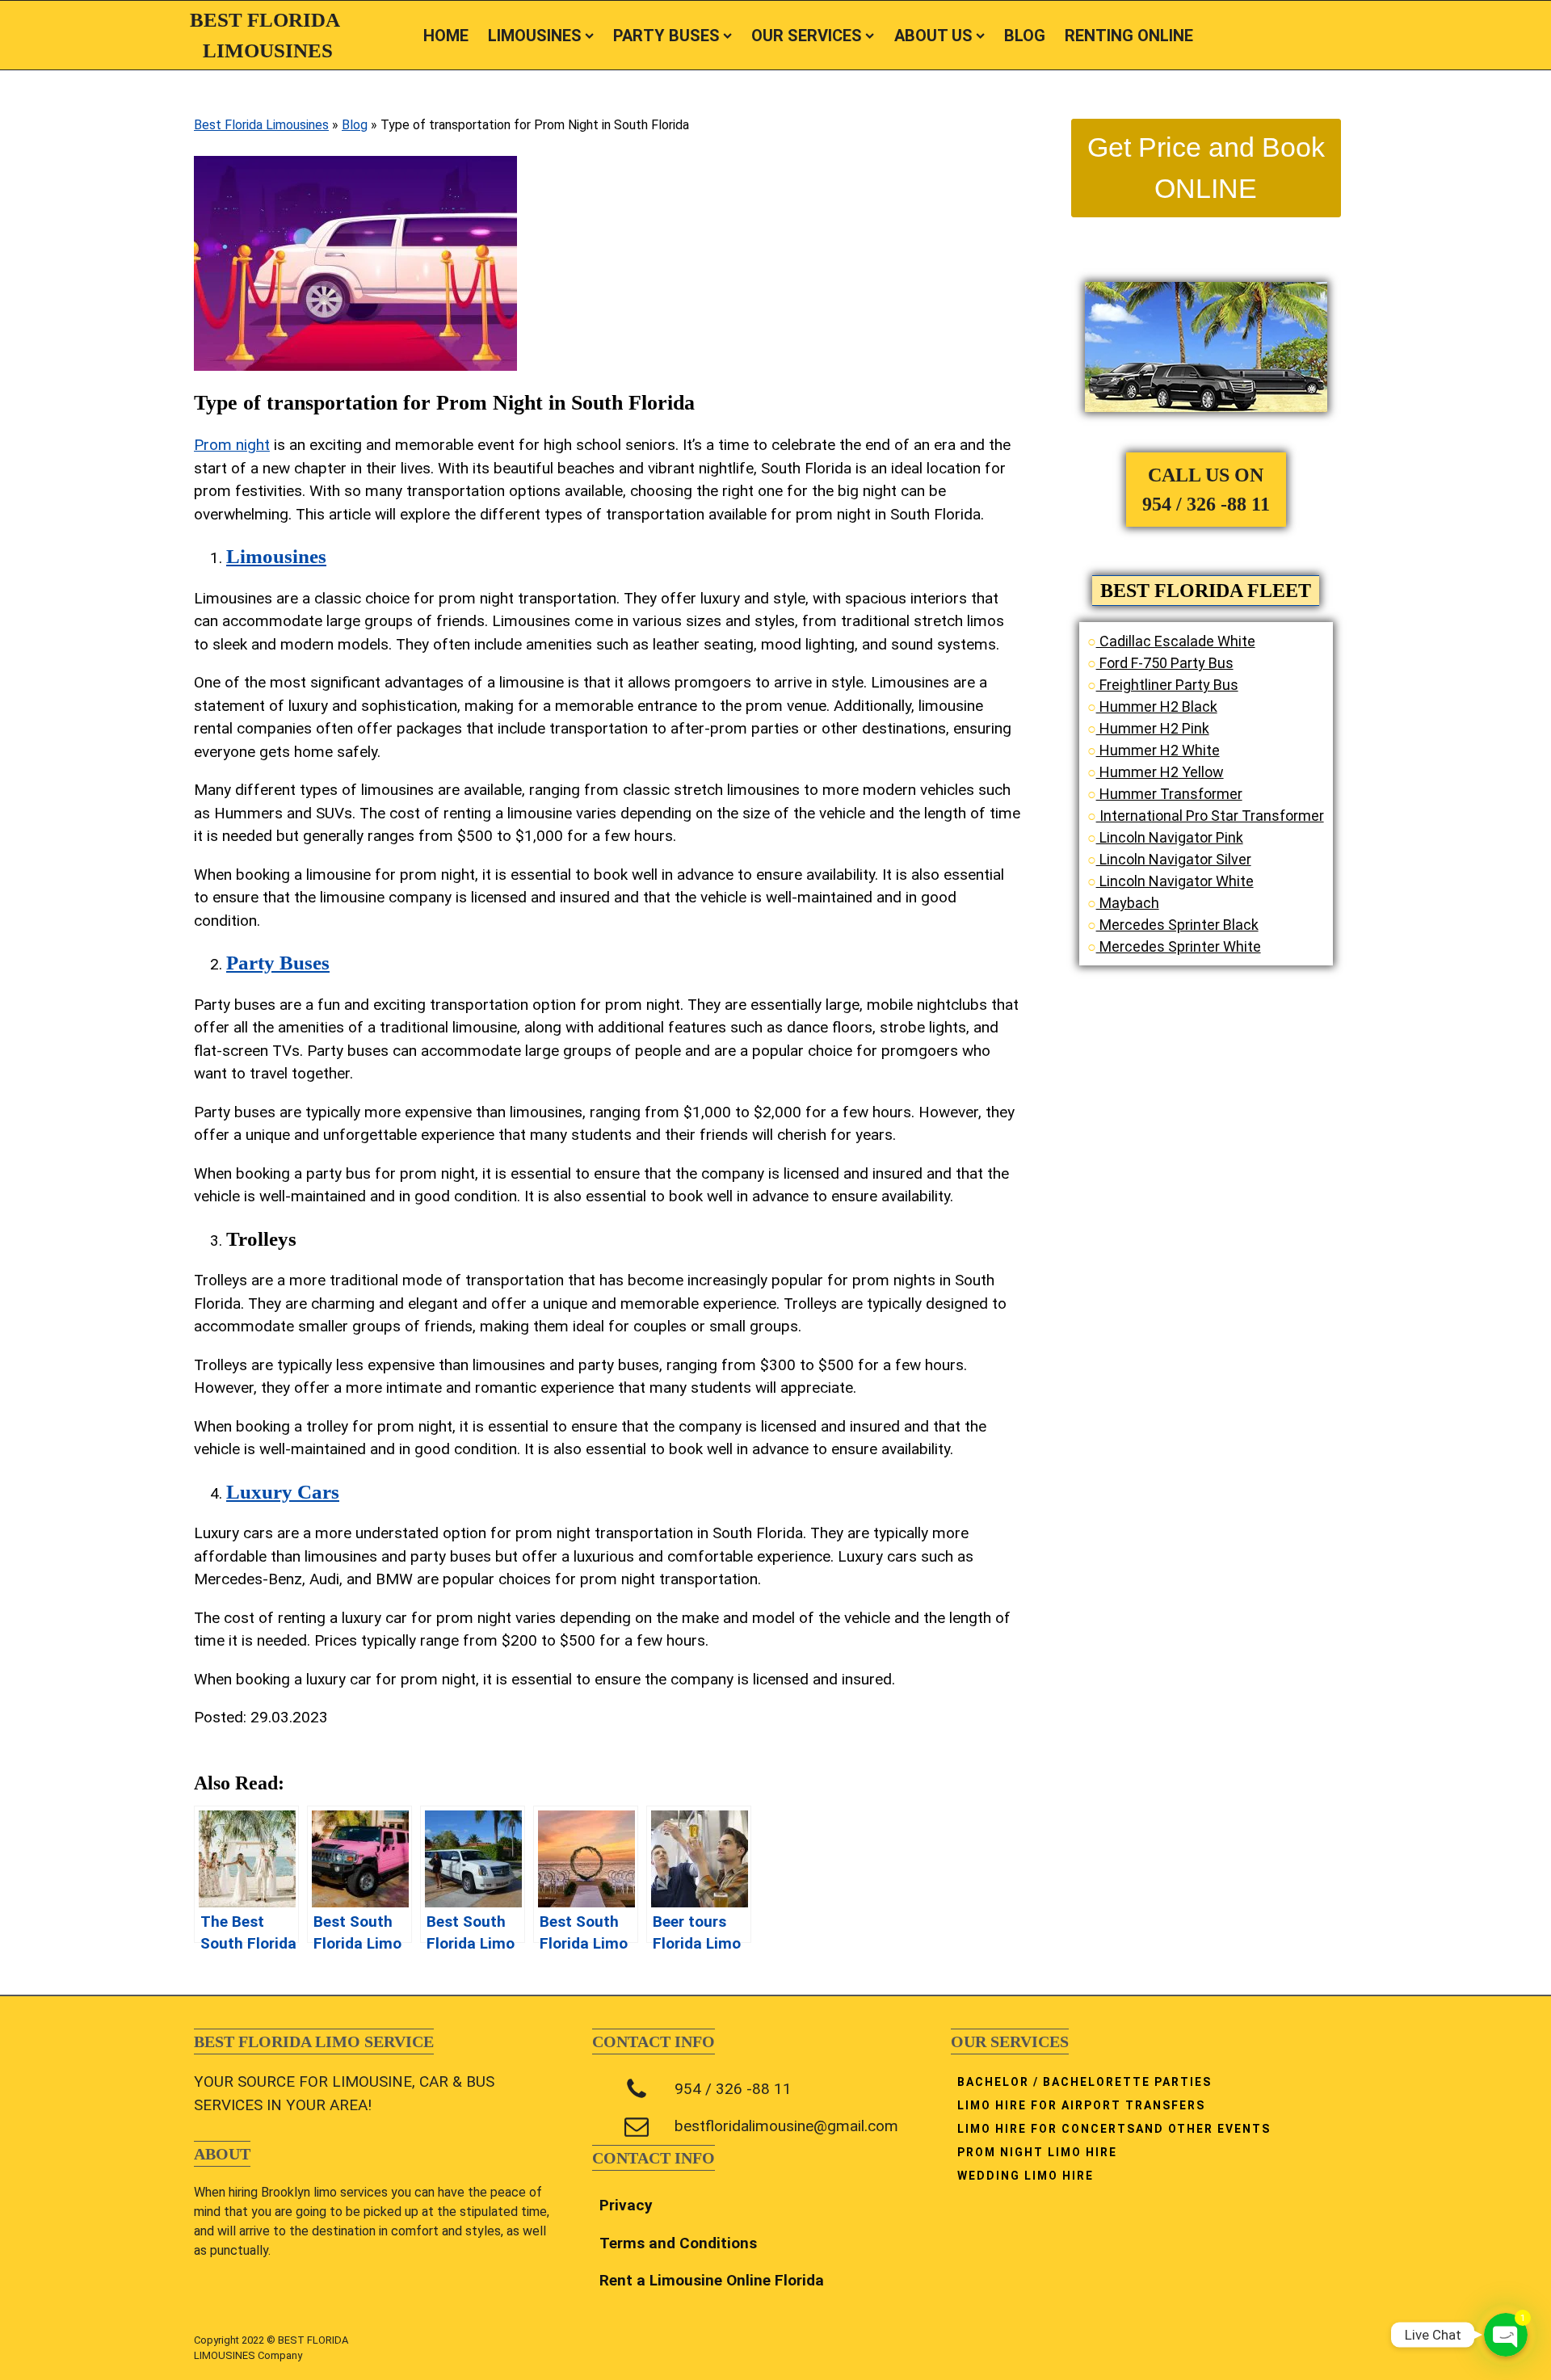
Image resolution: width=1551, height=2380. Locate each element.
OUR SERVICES (807, 36)
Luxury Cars (283, 1492)
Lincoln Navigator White (1175, 881)
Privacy (626, 2205)
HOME (446, 36)
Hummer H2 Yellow (1160, 772)
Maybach (1128, 903)
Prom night (232, 445)
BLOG (1025, 36)
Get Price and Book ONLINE (1206, 168)
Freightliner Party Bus (1167, 685)
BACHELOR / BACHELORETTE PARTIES (1084, 2082)
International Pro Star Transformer (1210, 816)
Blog (355, 125)
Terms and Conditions (678, 2243)
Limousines (276, 556)
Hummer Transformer (1169, 794)
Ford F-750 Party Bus (1165, 663)
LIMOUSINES (535, 36)
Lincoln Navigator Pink (1170, 837)
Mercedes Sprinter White (1179, 946)
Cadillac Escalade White (1176, 641)
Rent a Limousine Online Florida (712, 2280)
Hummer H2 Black (1157, 706)
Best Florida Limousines (261, 125)
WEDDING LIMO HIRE (1026, 2176)
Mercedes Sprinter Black (1177, 925)
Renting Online (1129, 36)
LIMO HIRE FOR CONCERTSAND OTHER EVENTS (1114, 2129)
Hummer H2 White (1158, 750)
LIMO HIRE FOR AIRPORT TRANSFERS (1081, 2105)
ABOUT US (933, 36)
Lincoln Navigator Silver (1174, 859)
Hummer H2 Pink (1153, 728)
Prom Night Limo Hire (1037, 2152)
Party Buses (666, 36)
